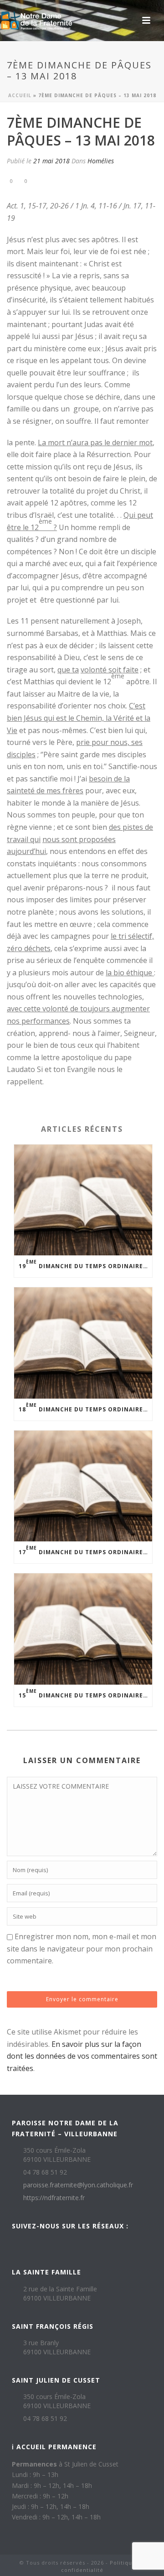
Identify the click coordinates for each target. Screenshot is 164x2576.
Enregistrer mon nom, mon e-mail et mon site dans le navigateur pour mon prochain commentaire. (82, 1949)
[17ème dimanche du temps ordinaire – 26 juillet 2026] (83, 1486)
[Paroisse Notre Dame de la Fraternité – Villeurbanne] (36, 21)
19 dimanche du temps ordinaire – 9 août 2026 (85, 1264)
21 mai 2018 (51, 161)
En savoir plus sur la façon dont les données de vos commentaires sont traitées (82, 2056)
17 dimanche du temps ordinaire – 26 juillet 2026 (85, 1550)
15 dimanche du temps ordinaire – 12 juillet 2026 (85, 1694)
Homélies (101, 161)
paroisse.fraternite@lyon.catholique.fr (78, 2185)
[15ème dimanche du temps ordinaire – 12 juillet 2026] (83, 1629)
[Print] (50, 180)
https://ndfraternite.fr (54, 2198)
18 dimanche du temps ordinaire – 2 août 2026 (85, 1408)
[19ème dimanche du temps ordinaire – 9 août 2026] (83, 1200)
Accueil (20, 95)
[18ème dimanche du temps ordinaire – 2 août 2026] (83, 1343)
